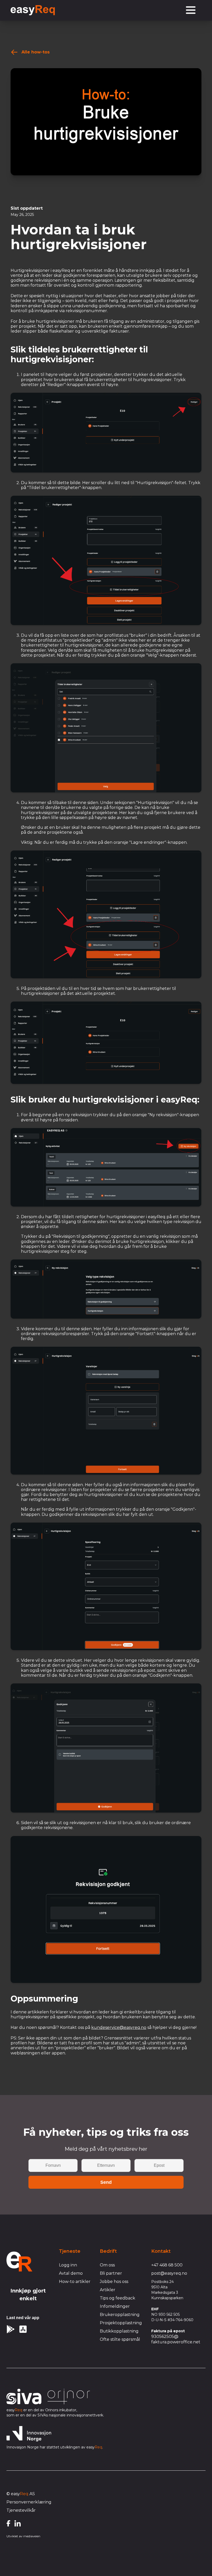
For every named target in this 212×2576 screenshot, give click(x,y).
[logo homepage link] (33, 10)
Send (106, 2182)
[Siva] (24, 2397)
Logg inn (68, 2265)
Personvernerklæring (29, 2502)
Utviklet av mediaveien (23, 2536)
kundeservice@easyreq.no (119, 2027)
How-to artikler (75, 2282)
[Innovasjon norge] (29, 2434)
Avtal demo (71, 2273)
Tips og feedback (118, 2298)
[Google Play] (11, 2329)
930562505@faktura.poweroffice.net (176, 2339)
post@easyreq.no (169, 2273)
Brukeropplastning (120, 2315)
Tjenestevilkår (21, 2510)
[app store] (23, 2329)
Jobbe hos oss (114, 2282)
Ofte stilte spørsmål (120, 2339)
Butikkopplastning (119, 2331)
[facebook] (8, 2523)
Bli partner (111, 2273)
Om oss (107, 2265)
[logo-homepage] (19, 2262)
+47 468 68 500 (167, 2265)
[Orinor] (69, 2397)
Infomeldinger (115, 2306)
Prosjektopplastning (121, 2323)
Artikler (108, 2290)
